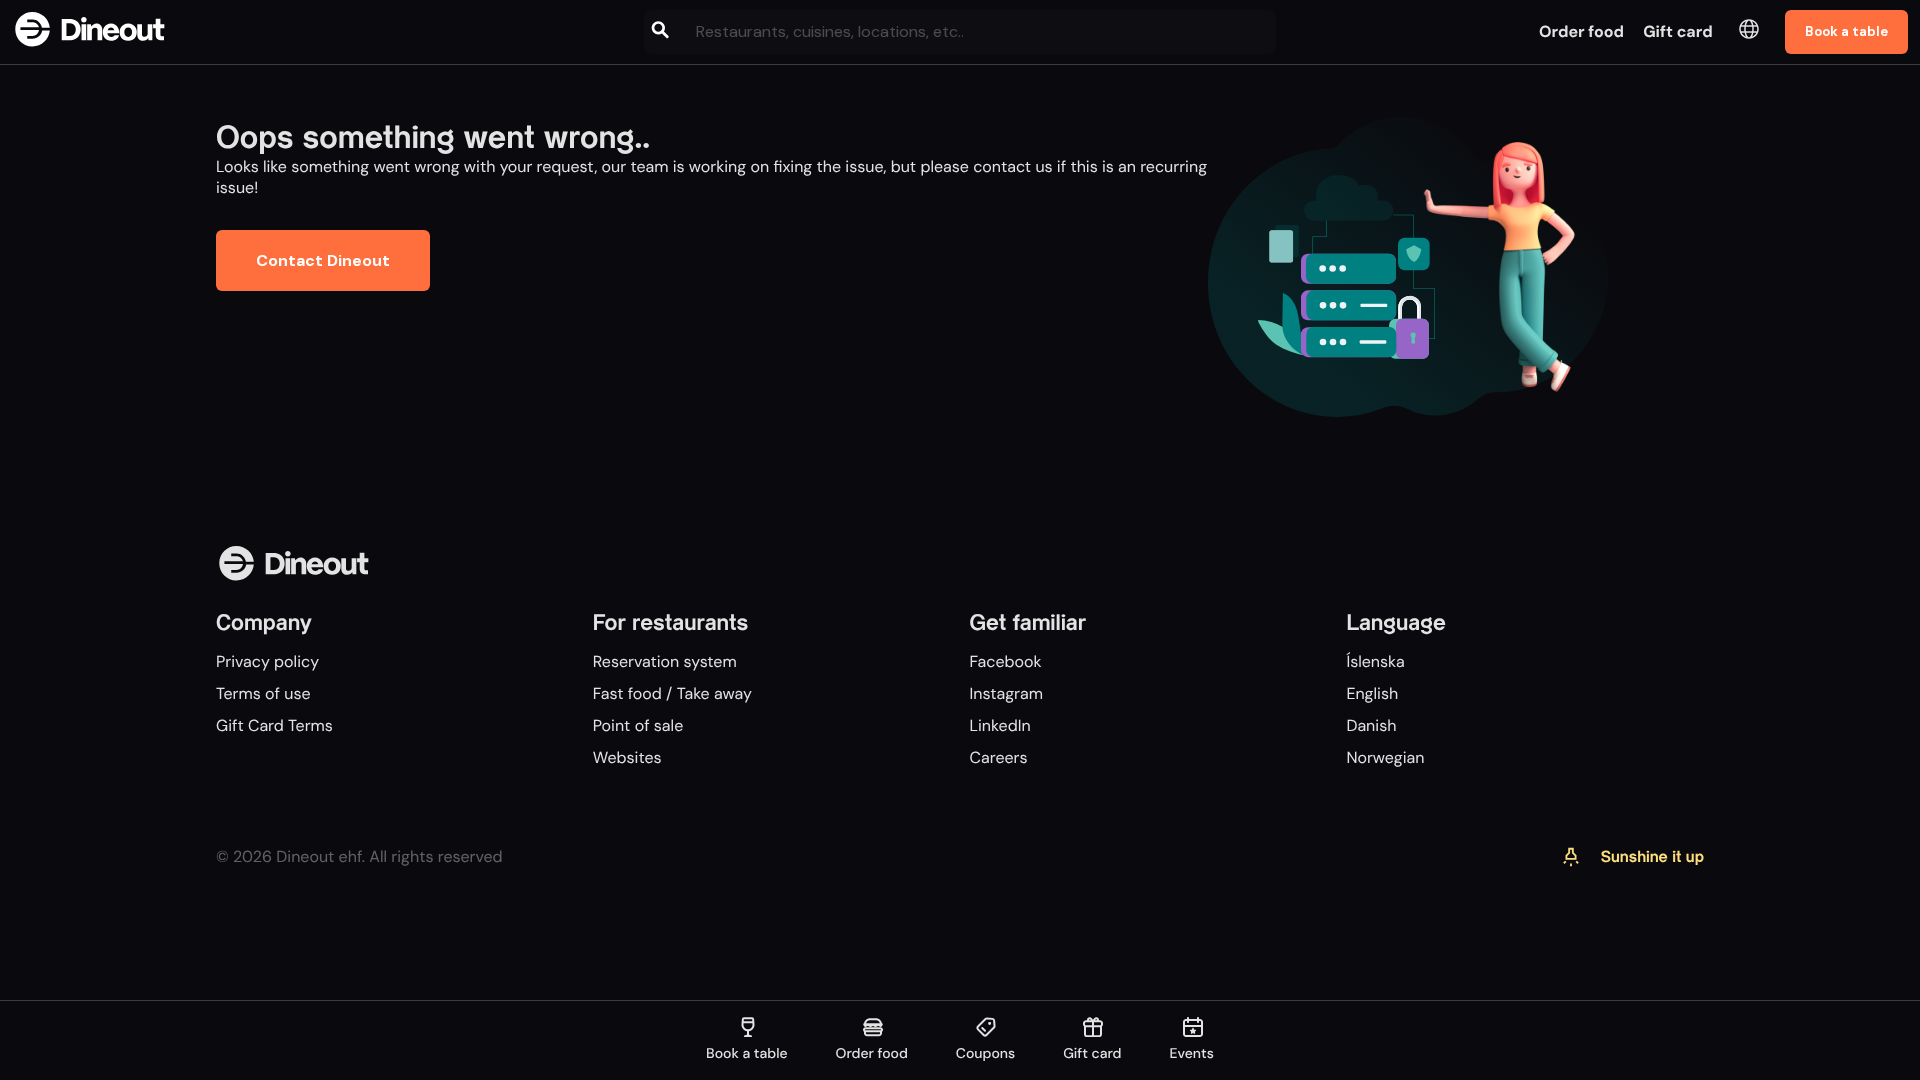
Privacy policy (267, 661)
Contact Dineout (323, 260)
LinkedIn (1000, 725)
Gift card (1677, 31)
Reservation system (665, 661)
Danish (1371, 725)
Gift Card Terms (274, 725)
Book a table (1846, 31)
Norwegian (1385, 757)
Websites (627, 757)
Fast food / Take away (672, 693)
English (1372, 693)
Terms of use (263, 693)
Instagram (1006, 693)
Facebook (1006, 661)
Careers (999, 757)
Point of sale (638, 725)
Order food (1581, 31)
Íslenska (1375, 661)
